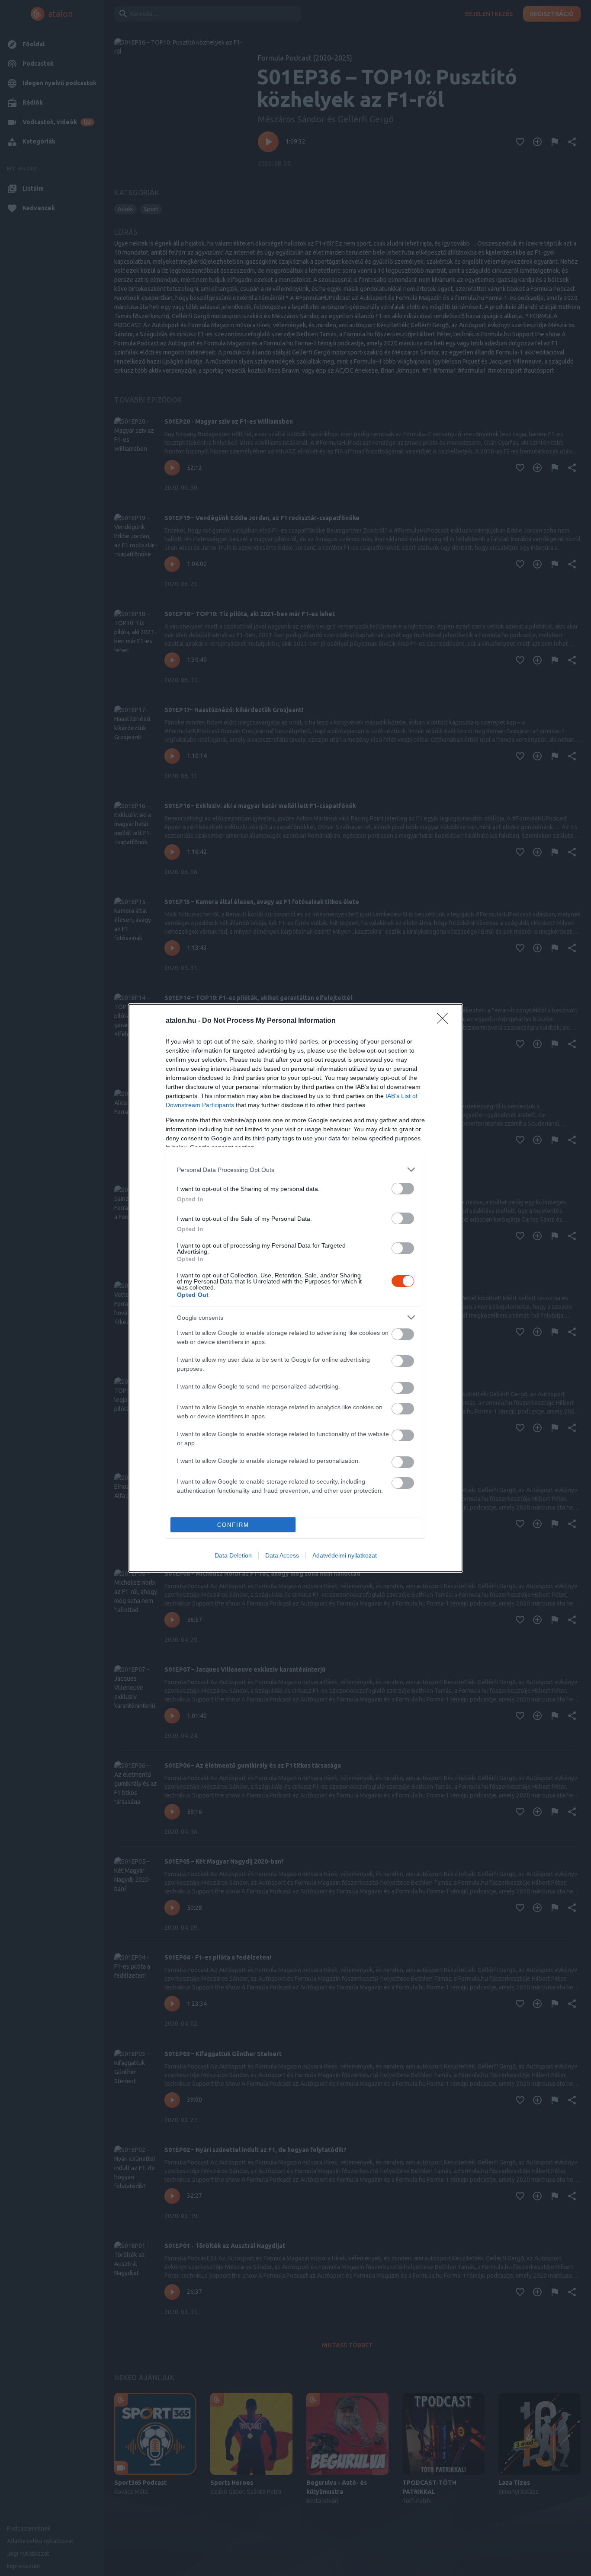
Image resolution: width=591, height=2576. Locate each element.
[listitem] (295, 1170)
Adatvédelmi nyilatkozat (345, 1555)
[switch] (403, 1189)
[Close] (445, 1021)
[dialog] (295, 1288)
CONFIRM (233, 1525)
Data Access (282, 1555)
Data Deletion (233, 1555)
